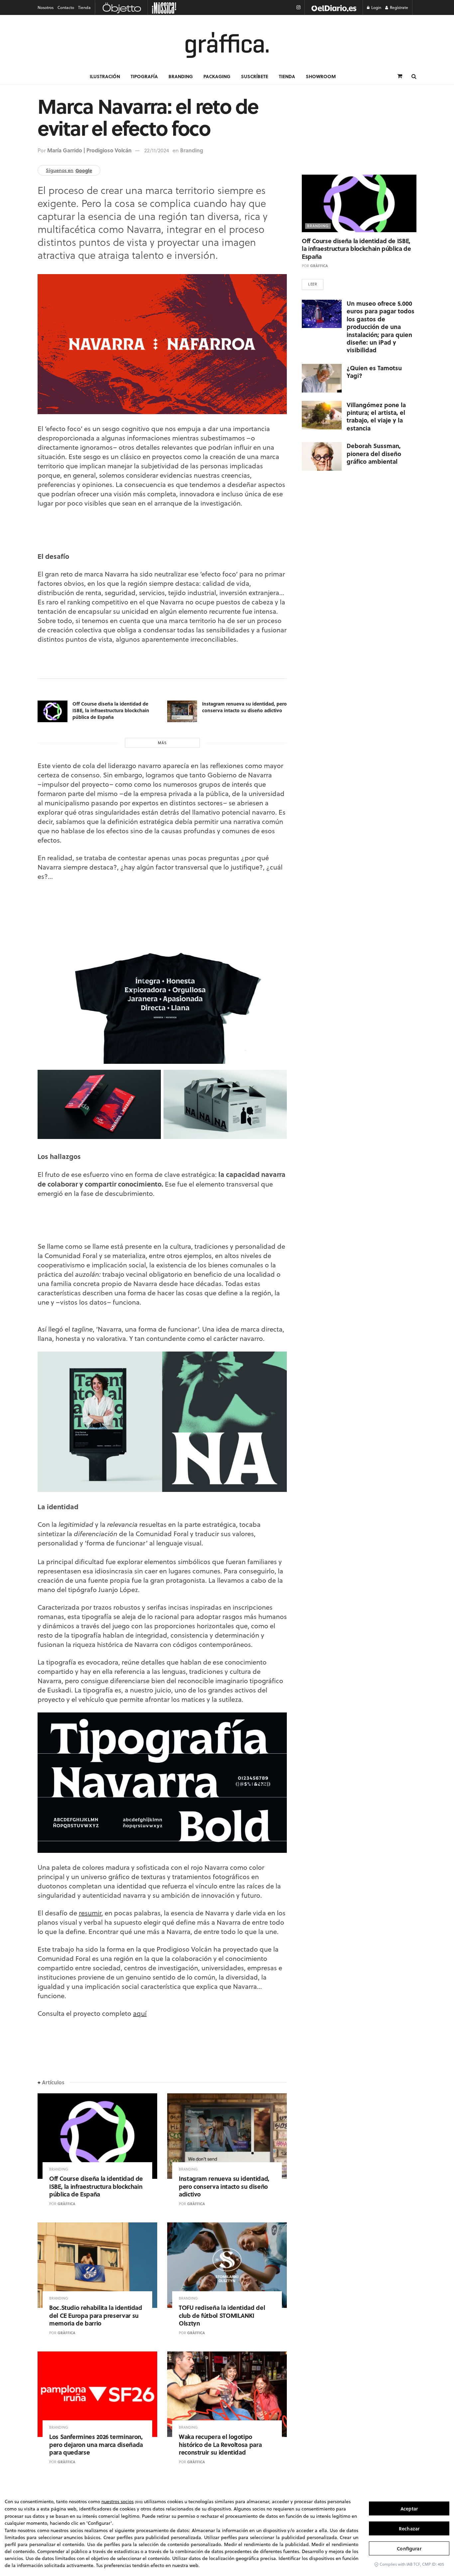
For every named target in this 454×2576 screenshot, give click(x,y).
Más (162, 743)
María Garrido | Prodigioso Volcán (89, 150)
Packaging (217, 76)
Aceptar (409, 2509)
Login (376, 7)
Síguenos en (69, 170)
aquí (140, 2013)
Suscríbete (255, 76)
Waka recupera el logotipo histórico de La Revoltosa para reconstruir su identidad (220, 2444)
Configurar (409, 2549)
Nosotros (46, 7)
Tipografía (144, 76)
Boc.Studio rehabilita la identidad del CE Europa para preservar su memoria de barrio (96, 2315)
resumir (90, 1913)
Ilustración (105, 76)
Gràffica (66, 2204)
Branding (181, 76)
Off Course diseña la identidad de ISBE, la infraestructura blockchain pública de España (111, 710)
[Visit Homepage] (227, 45)
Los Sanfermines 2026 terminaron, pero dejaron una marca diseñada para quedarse (96, 2444)
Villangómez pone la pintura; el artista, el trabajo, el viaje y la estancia (376, 416)
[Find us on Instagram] (298, 7)
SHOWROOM (321, 76)
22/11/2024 (157, 150)
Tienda (84, 7)
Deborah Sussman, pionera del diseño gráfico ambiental (374, 454)
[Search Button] (414, 76)
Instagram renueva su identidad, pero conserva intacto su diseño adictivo (244, 707)
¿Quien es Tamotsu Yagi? (374, 371)
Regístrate (398, 7)
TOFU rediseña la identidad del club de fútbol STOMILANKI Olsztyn (222, 2315)
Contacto (66, 7)
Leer (313, 284)
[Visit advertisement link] (334, 7)
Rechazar (409, 2529)
